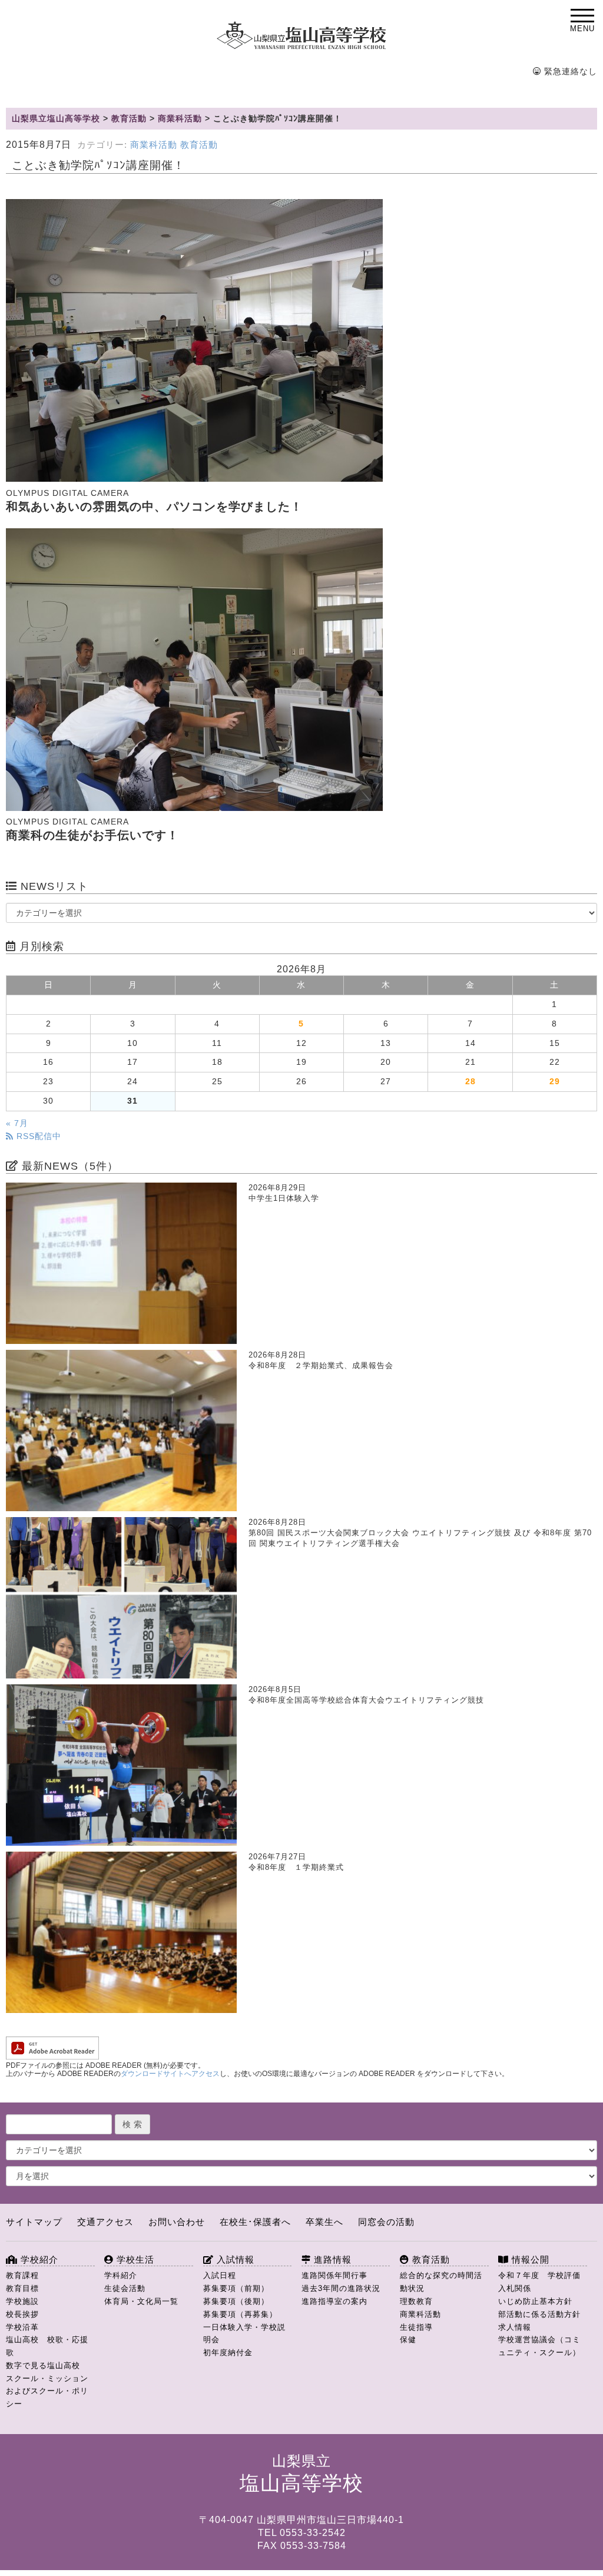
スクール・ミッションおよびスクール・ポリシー (47, 2391)
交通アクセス (105, 2222)
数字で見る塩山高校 (43, 2365)
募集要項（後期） (236, 2301)
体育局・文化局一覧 (141, 2301)
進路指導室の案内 (334, 2301)
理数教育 (416, 2301)
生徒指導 (416, 2327)
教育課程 (22, 2275)
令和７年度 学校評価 (539, 2275)
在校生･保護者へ (255, 2222)
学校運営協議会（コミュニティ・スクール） (539, 2346)
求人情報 (515, 2327)
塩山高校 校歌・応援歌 (47, 2346)
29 (555, 1082)
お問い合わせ (177, 2222)
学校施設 (22, 2301)
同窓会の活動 (386, 2222)
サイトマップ (34, 2222)
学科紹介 (121, 2275)
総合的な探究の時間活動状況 (441, 2282)
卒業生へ (324, 2222)
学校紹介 (38, 2259)
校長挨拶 (22, 2314)
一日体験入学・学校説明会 (244, 2334)
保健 (408, 2340)
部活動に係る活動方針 (539, 2314)
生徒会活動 (125, 2288)
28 (471, 1082)
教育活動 (199, 145)
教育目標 (22, 2288)
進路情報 (331, 2259)
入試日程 (220, 2275)
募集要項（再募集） (240, 2314)
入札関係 (515, 2288)
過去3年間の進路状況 (341, 2288)
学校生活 (134, 2259)
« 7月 (17, 1123)
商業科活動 (154, 145)
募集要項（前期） (236, 2288)
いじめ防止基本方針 (535, 2301)
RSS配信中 (37, 1136)
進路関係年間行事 (334, 2275)
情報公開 (529, 2259)
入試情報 (234, 2259)
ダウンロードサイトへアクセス (170, 2074)
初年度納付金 (228, 2352)
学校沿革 (22, 2327)
